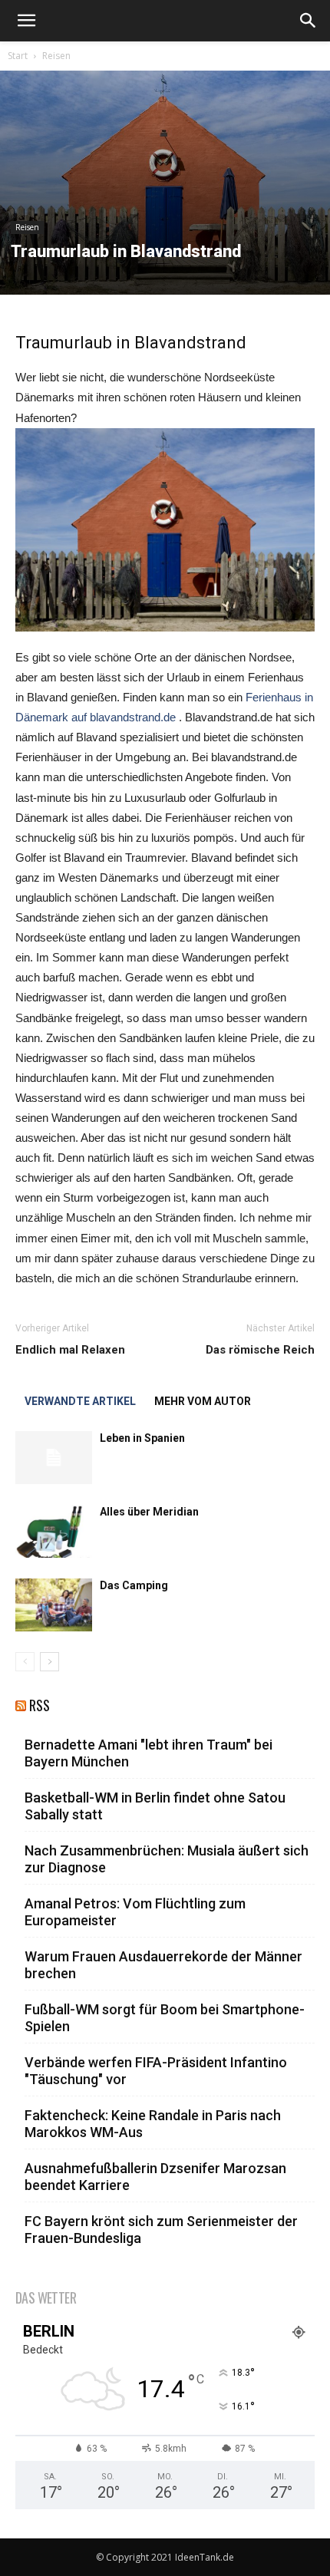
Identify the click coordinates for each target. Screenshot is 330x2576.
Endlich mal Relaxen (70, 1350)
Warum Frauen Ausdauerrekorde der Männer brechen (163, 1965)
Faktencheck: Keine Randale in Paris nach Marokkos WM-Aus (153, 2124)
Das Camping (134, 1585)
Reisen (56, 56)
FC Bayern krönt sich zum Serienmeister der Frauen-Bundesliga (161, 2230)
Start (18, 56)
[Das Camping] (54, 1605)
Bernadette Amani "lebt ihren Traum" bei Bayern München (148, 1753)
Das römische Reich (260, 1350)
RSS (40, 1705)
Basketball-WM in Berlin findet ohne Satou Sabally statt (155, 1806)
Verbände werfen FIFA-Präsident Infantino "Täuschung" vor (156, 2071)
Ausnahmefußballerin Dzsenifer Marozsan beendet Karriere (155, 2177)
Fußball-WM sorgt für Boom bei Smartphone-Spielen (165, 2018)
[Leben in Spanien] (54, 1458)
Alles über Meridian (149, 1512)
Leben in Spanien (142, 1438)
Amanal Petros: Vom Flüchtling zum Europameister (135, 1912)
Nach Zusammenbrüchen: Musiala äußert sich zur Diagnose (167, 1859)
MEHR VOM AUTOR (203, 1401)
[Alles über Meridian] (54, 1531)
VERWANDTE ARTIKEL (80, 1401)
